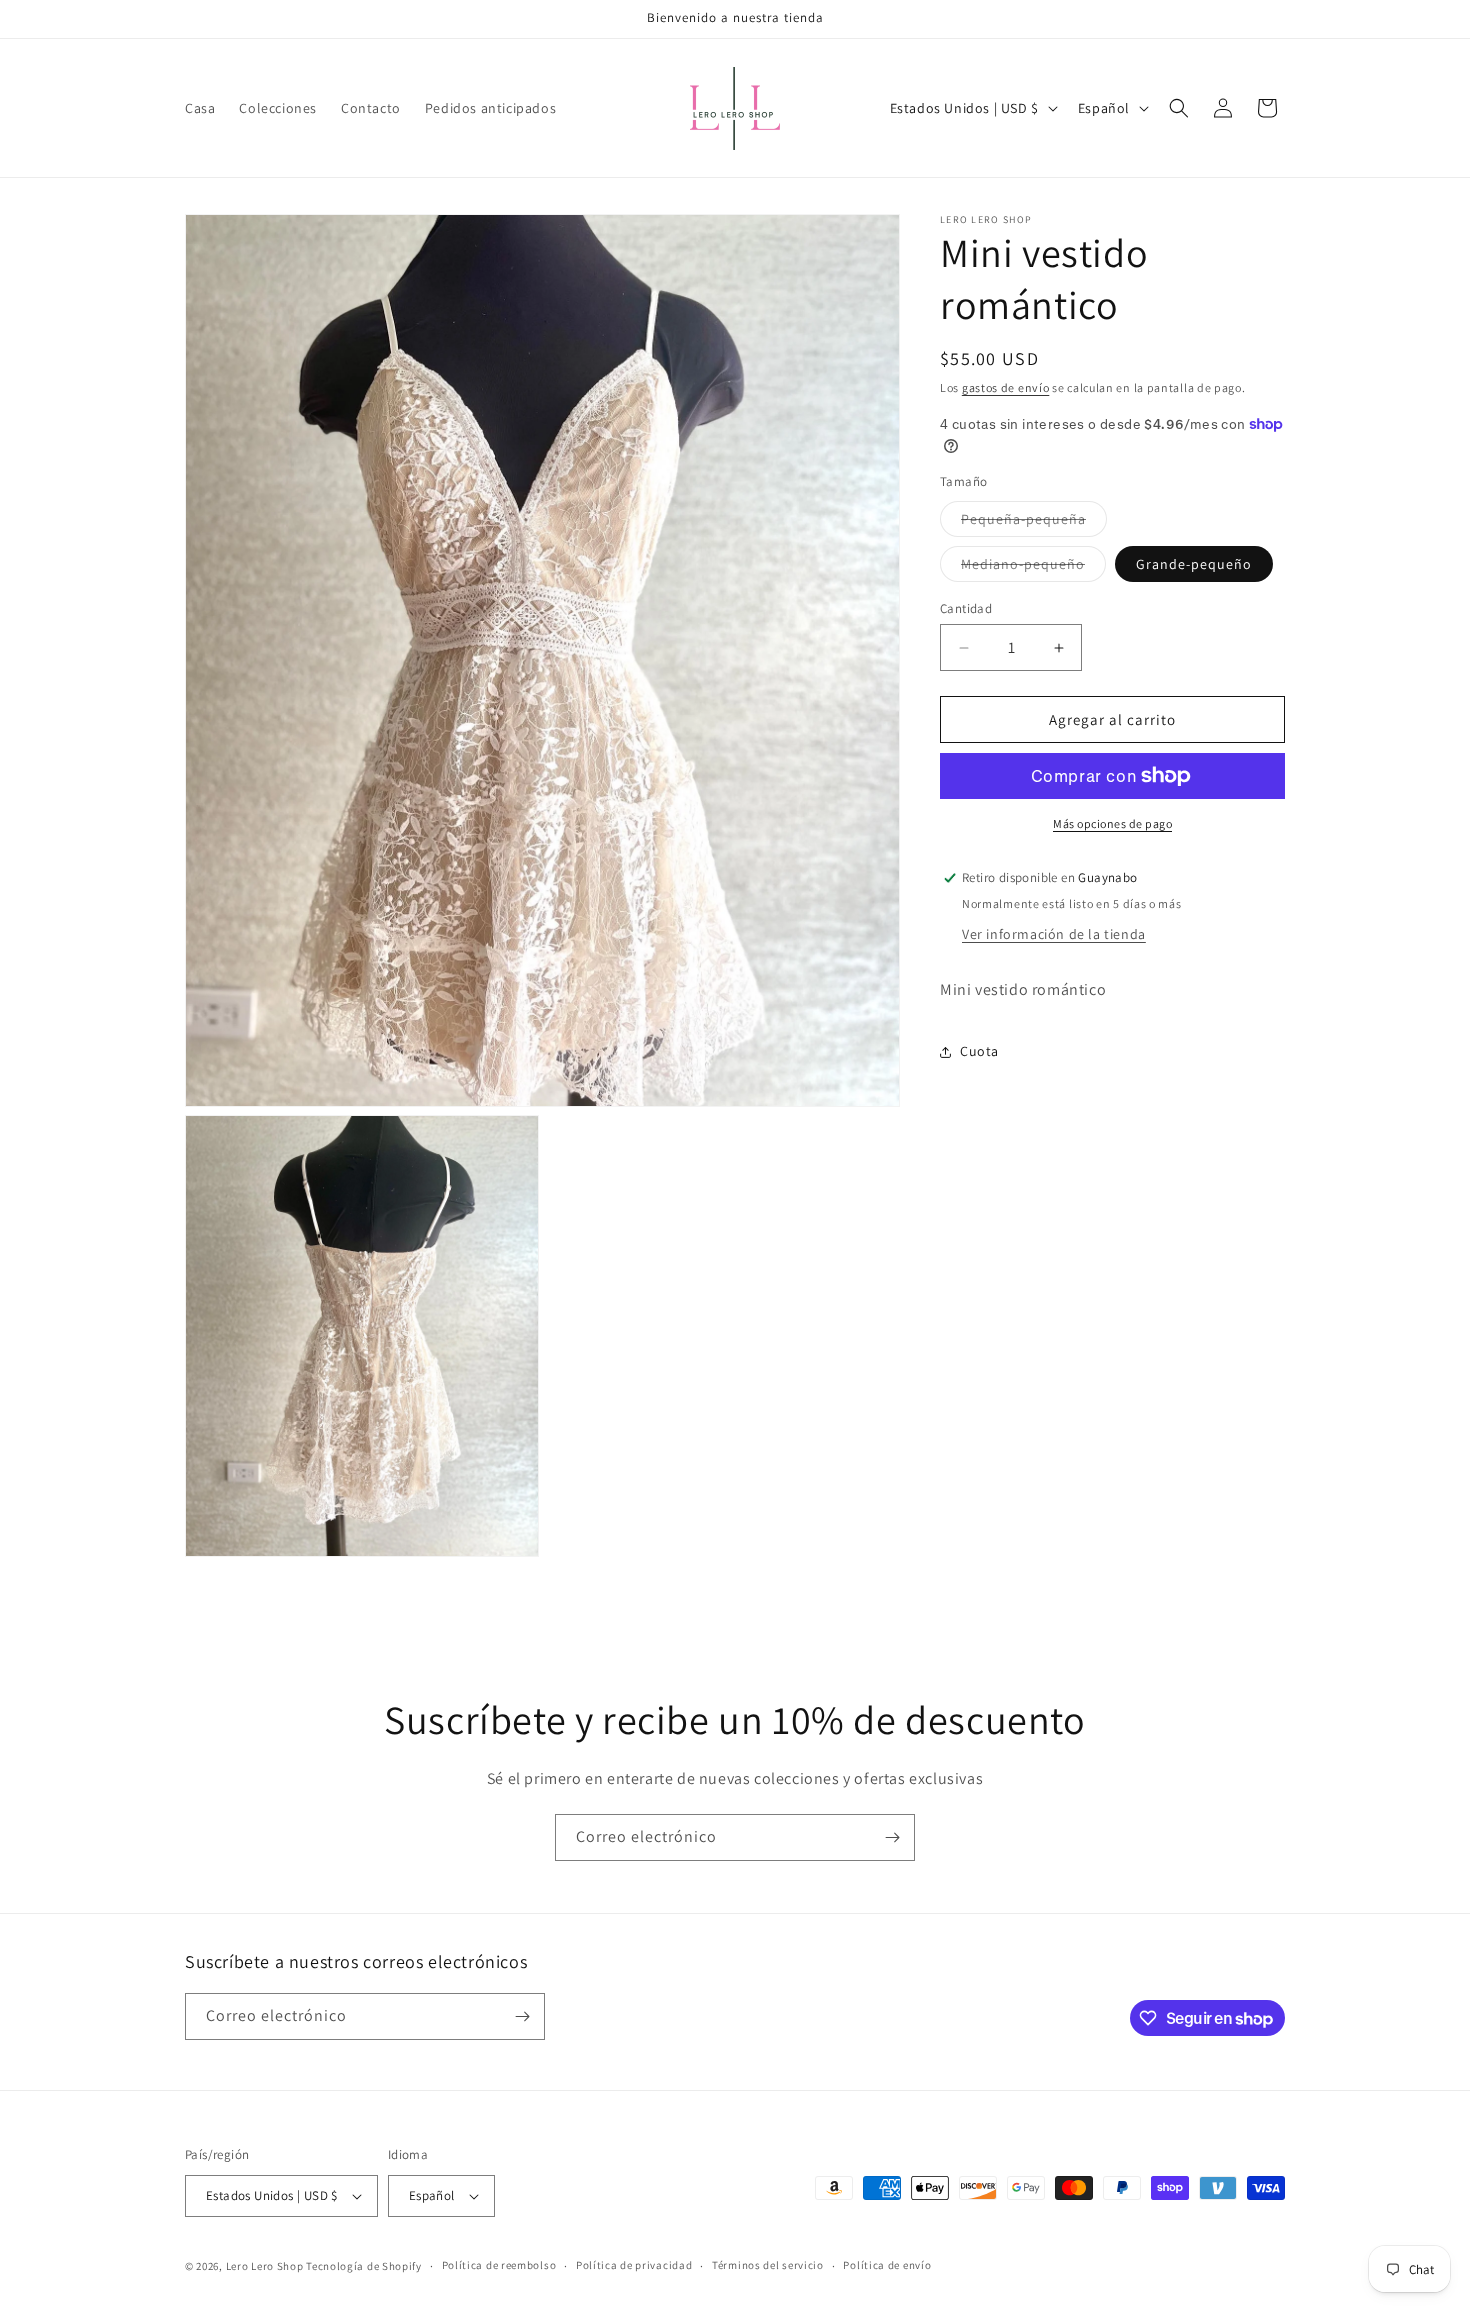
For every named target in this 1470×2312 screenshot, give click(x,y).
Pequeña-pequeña (1034, 523)
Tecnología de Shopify (364, 2266)
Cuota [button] (979, 1051)
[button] (1179, 108)
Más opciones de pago (1112, 823)
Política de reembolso (499, 2265)
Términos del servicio (768, 2265)
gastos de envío (1006, 387)
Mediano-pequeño (1033, 568)
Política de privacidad (634, 2265)
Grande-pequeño (1194, 564)
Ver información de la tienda (1054, 934)
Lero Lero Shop (265, 2266)
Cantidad (966, 608)
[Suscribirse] (892, 1837)
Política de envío (887, 2265)
